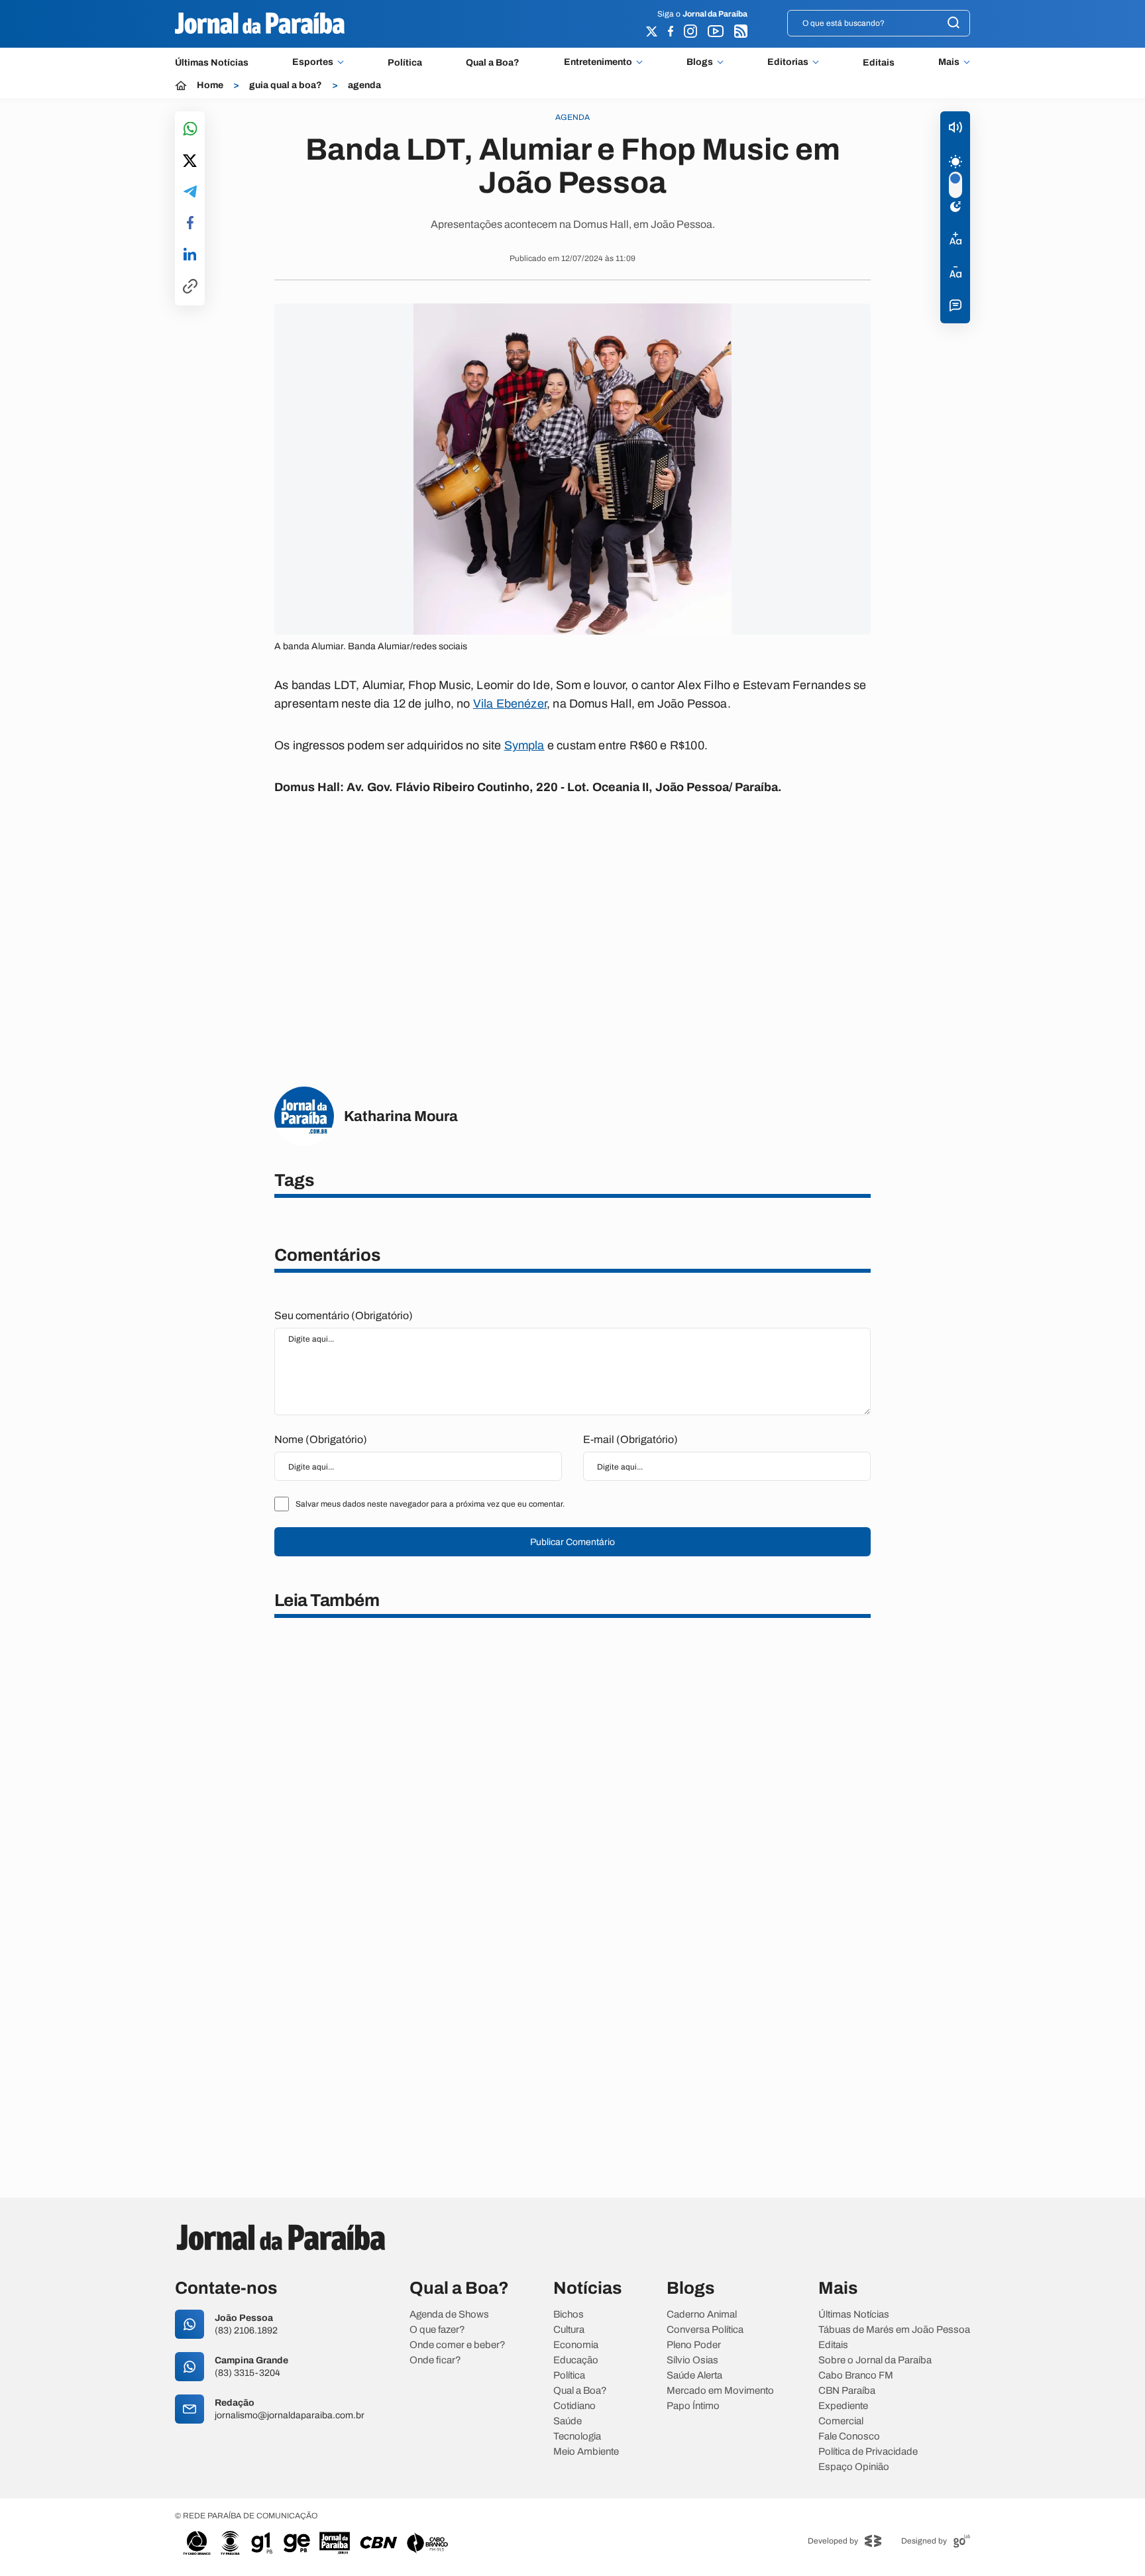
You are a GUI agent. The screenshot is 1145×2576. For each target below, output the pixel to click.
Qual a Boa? (493, 63)
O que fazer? (437, 2330)
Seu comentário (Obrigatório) (344, 1315)
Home (210, 85)
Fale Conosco (849, 2437)
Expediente (843, 2406)
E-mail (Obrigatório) (630, 1439)
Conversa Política (705, 2330)
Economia (576, 2345)
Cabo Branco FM (856, 2376)
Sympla (524, 745)
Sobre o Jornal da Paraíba (875, 2360)
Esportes (313, 62)
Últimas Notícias (212, 63)
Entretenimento (598, 62)
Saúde (568, 2421)
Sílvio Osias (692, 2360)
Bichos (569, 2315)
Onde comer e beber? (458, 2345)
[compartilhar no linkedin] (190, 255)
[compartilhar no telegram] (190, 192)
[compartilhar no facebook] (190, 224)
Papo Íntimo (693, 2406)
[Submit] (954, 24)
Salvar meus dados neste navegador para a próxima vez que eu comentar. (430, 1504)
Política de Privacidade (868, 2452)
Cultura (569, 2330)
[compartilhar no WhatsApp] (190, 130)
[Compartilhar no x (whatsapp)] (190, 162)
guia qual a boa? (286, 85)
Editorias (788, 62)
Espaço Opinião (854, 2467)
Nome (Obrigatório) (321, 1439)
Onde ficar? (435, 2360)
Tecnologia (577, 2437)
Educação (576, 2360)
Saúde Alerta (694, 2376)
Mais (949, 62)
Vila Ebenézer (510, 704)
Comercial (841, 2421)
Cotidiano (574, 2406)
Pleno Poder (694, 2345)
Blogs (700, 62)
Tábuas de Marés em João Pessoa (894, 2330)
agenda (364, 85)
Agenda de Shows (449, 2315)
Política (405, 63)
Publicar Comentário (572, 1542)
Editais (879, 63)
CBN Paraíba (847, 2391)
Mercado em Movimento (720, 2391)
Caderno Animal (702, 2315)
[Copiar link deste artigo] (190, 287)
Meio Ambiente (586, 2452)
